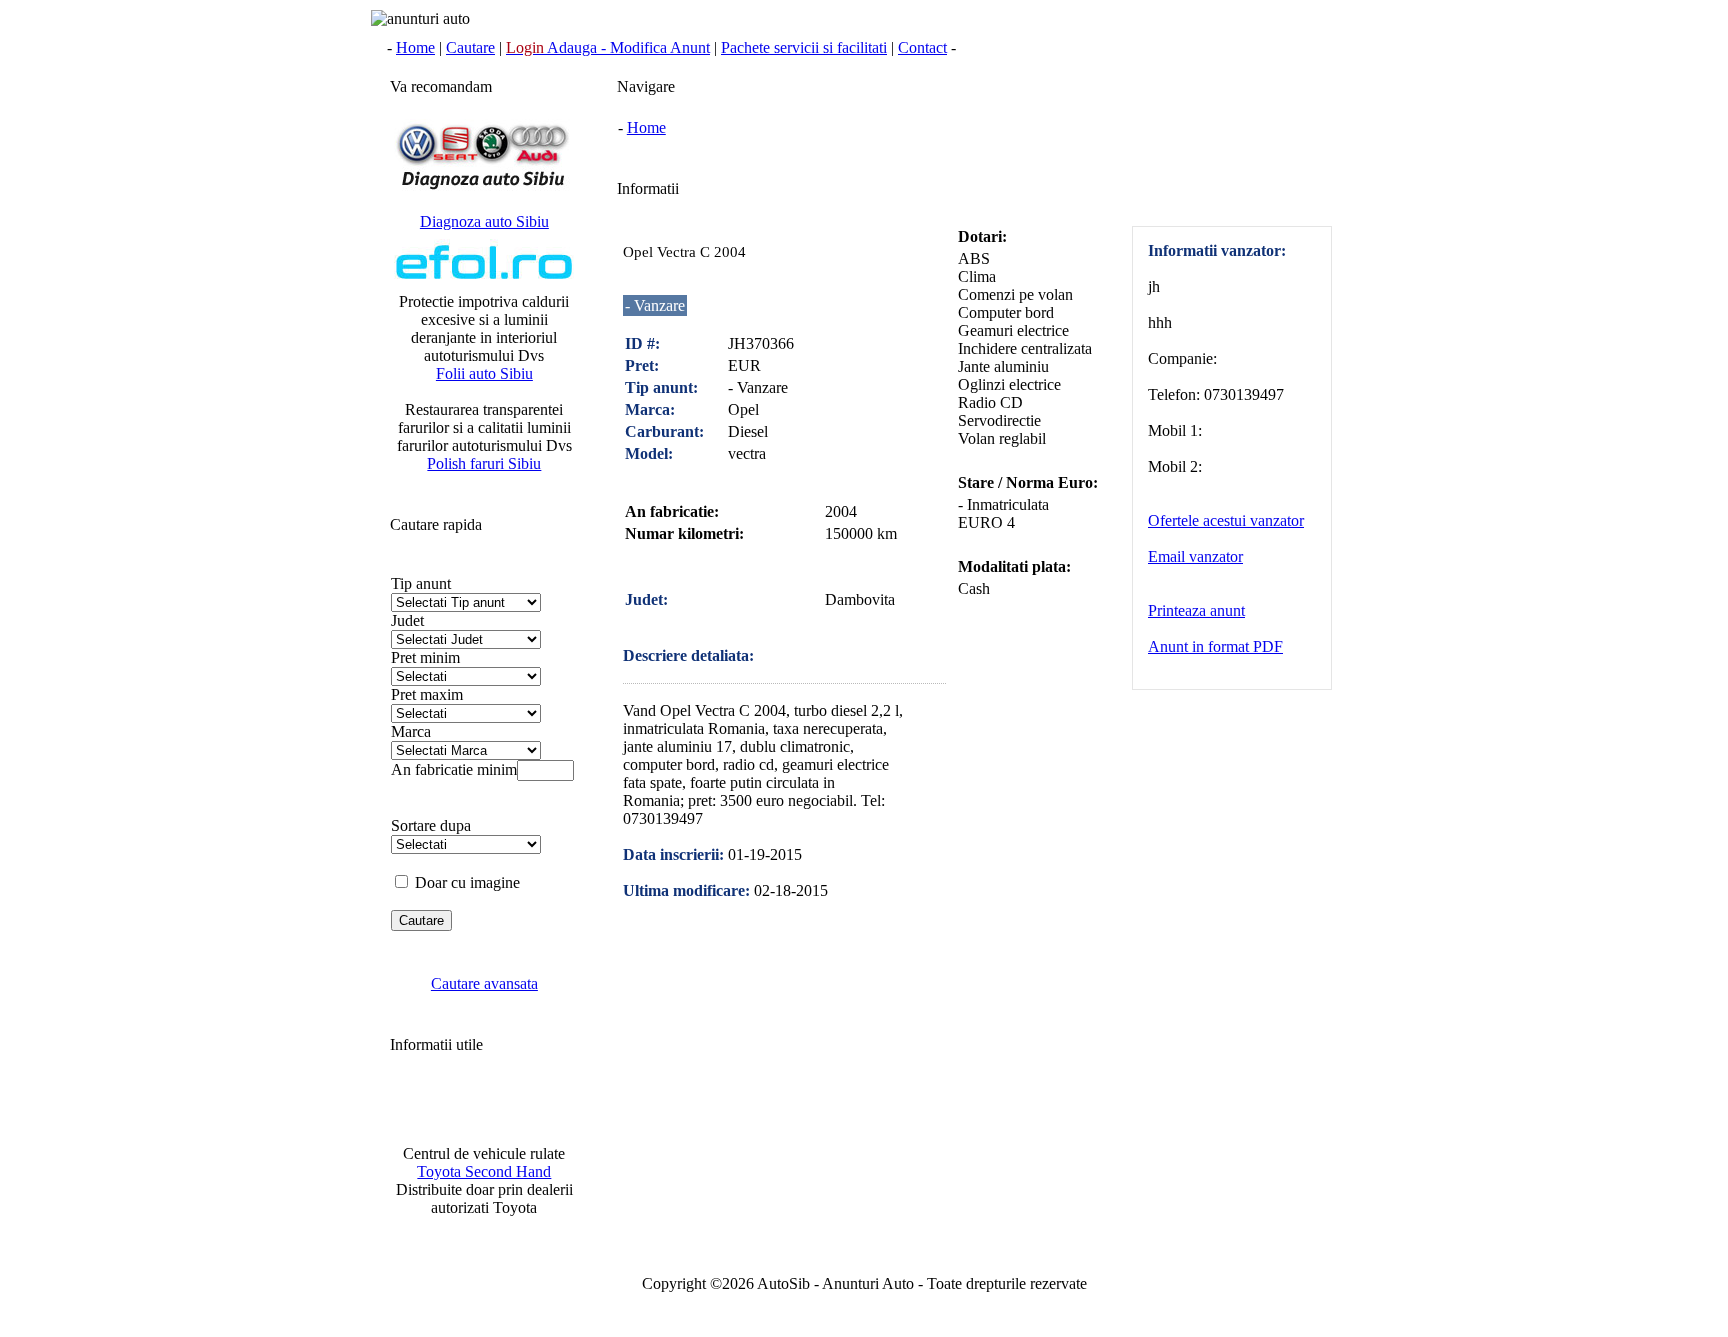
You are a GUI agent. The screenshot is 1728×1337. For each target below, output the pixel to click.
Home (415, 47)
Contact (922, 47)
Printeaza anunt (1196, 610)
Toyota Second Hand (484, 1171)
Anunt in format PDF (1215, 646)
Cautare (470, 47)
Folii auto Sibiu (484, 373)
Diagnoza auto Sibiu (484, 221)
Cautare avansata (484, 983)
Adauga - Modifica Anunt (608, 47)
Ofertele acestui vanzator (1226, 520)
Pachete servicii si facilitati (804, 47)
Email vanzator (1195, 556)
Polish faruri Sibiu (484, 463)
